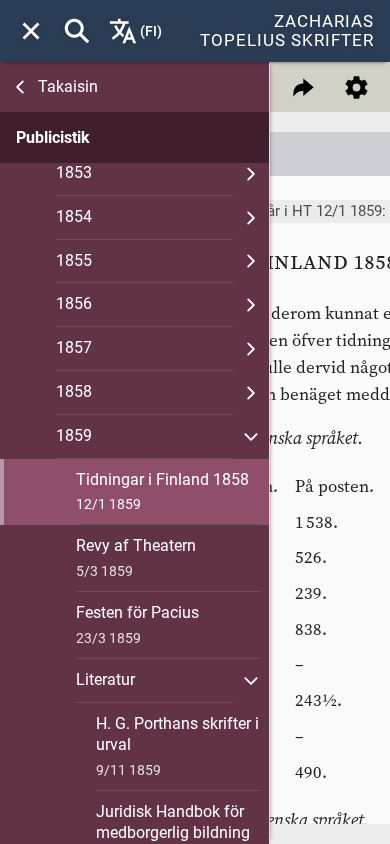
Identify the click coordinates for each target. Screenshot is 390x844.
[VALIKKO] (31, 31)
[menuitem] (31, 31)
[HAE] (77, 31)
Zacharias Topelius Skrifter (287, 30)
